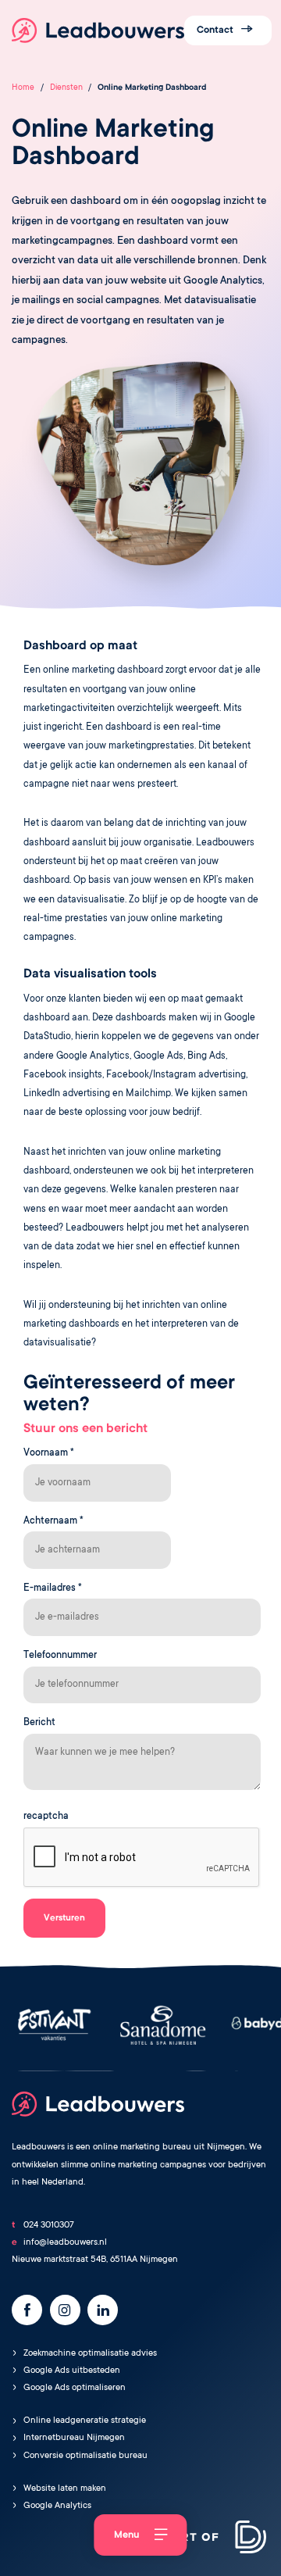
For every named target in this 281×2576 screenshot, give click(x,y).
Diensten (66, 88)
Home (23, 88)
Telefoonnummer (60, 1656)
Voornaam (49, 1453)
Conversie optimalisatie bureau (85, 2456)
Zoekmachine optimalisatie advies (90, 2354)
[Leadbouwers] (98, 30)
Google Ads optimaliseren (75, 2388)
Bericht (39, 1723)
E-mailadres (53, 1588)
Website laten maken (65, 2489)
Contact (216, 30)
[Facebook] (27, 2310)
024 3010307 (49, 2226)
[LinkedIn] (103, 2310)
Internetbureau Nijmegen (74, 2438)
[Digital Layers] (215, 2540)
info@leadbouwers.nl (65, 2243)
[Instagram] (65, 2310)
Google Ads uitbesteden (72, 2371)
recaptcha (46, 1817)
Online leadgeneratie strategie (85, 2421)
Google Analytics (57, 2506)
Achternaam (53, 1521)
